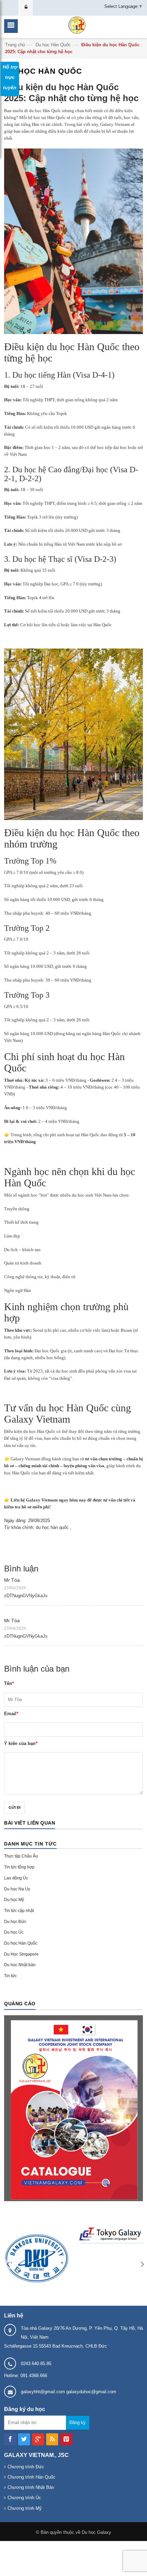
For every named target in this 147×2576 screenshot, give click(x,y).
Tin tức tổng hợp (19, 1867)
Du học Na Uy (17, 1889)
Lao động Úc (16, 1878)
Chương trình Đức (26, 2467)
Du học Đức (15, 1922)
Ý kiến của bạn (21, 1743)
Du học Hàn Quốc (53, 45)
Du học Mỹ (14, 1900)
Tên (9, 1683)
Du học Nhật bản (20, 1965)
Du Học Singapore (21, 1954)
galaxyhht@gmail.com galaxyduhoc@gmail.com (69, 2392)
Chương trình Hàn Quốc (31, 2477)
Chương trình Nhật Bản (31, 2487)
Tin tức (10, 1976)
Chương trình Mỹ (25, 2508)
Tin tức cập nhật (19, 1911)
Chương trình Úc (24, 2498)
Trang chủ (15, 45)
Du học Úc (14, 1932)
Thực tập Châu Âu (21, 1856)
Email (11, 1714)
